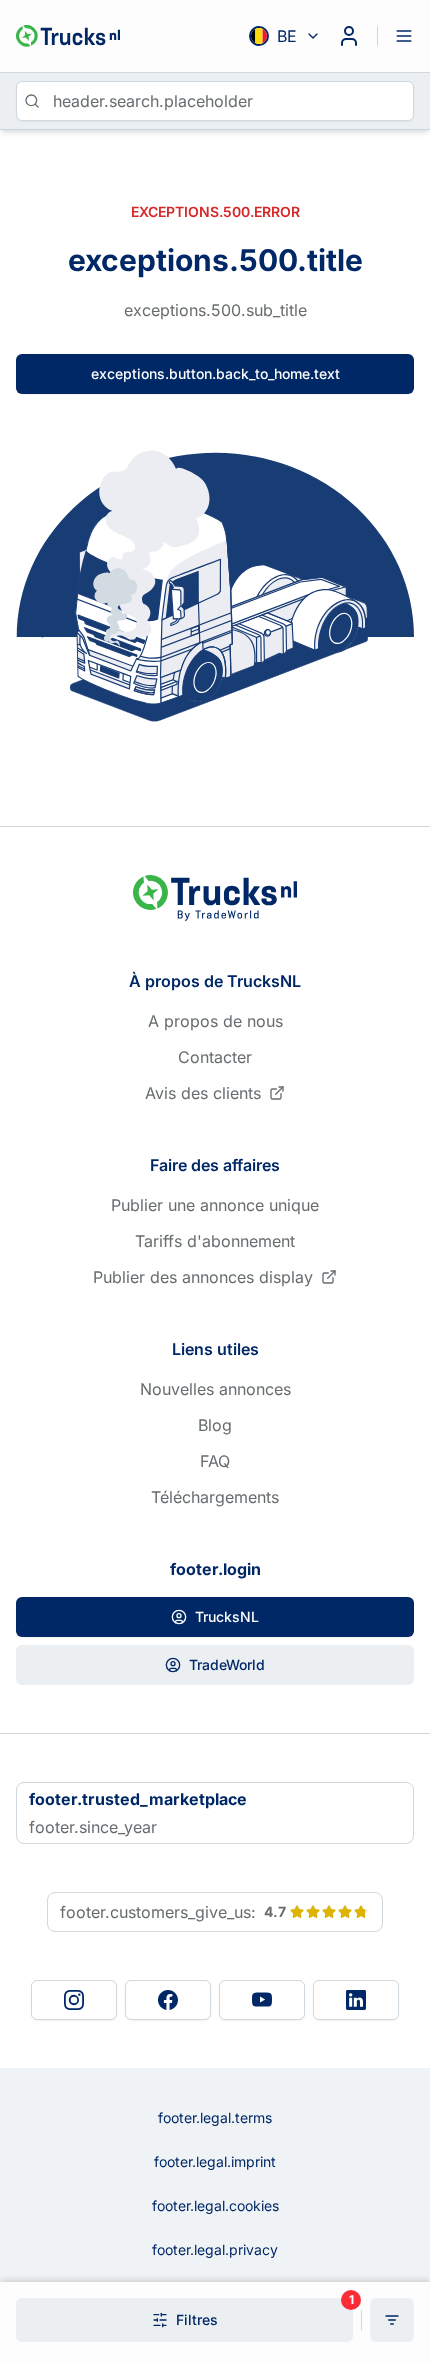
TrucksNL (227, 1616)
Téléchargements (215, 1497)
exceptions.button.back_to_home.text (215, 373)
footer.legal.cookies (215, 2205)
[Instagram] (74, 2000)
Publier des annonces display (203, 1277)
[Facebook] (168, 2000)
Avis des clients (203, 1093)
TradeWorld (227, 1664)
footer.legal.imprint (215, 2161)
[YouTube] (262, 2000)
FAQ (215, 1461)
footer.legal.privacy (215, 2249)
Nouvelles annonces (215, 1389)
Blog (215, 1425)
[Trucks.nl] (68, 36)
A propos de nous (215, 1021)
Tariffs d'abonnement (215, 1241)
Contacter (215, 1057)
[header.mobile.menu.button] (404, 36)
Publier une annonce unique (215, 1205)
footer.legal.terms (215, 2117)
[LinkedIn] (356, 2000)
